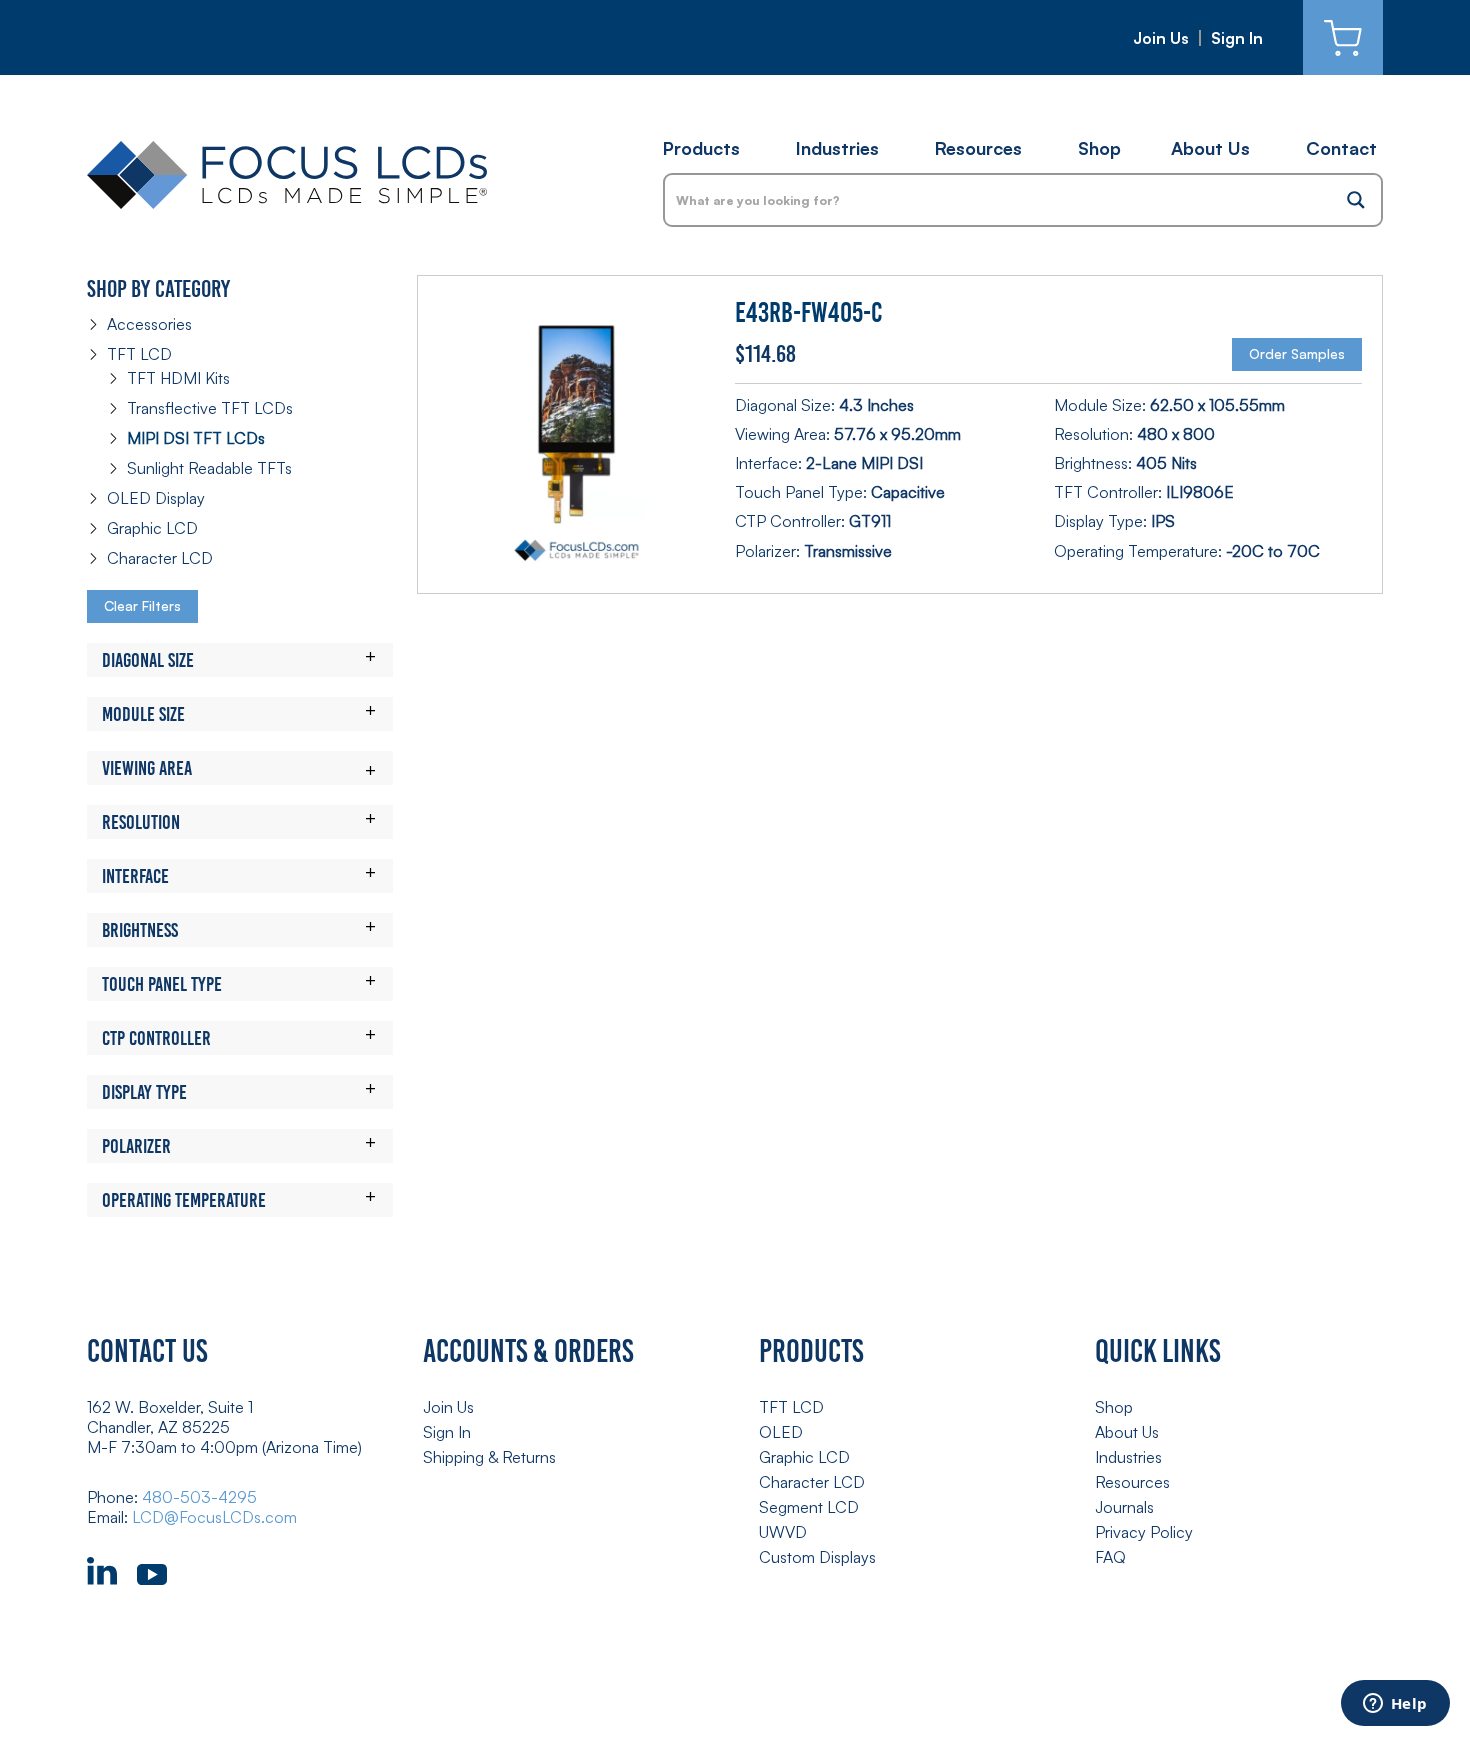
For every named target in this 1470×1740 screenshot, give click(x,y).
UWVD (783, 1532)
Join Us (1161, 38)
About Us (1210, 148)
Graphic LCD (152, 528)
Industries (837, 148)
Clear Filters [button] (142, 605)
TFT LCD (139, 354)
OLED (781, 1432)
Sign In (1237, 38)
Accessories (149, 324)
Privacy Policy (1144, 1532)
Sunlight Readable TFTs (209, 468)
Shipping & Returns (489, 1457)
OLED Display (156, 498)
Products (701, 148)
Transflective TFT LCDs (210, 408)
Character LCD (160, 558)
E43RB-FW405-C (808, 312)
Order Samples (1297, 353)
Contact (1341, 148)
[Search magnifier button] (1356, 200)
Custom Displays (817, 1557)
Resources (978, 148)
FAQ (1110, 1557)
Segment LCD (809, 1507)
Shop (1099, 148)
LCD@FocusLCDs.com (214, 1517)
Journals (1124, 1507)
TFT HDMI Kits (178, 378)
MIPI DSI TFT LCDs (196, 438)
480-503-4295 (199, 1497)
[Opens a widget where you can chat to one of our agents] (1395, 1705)
